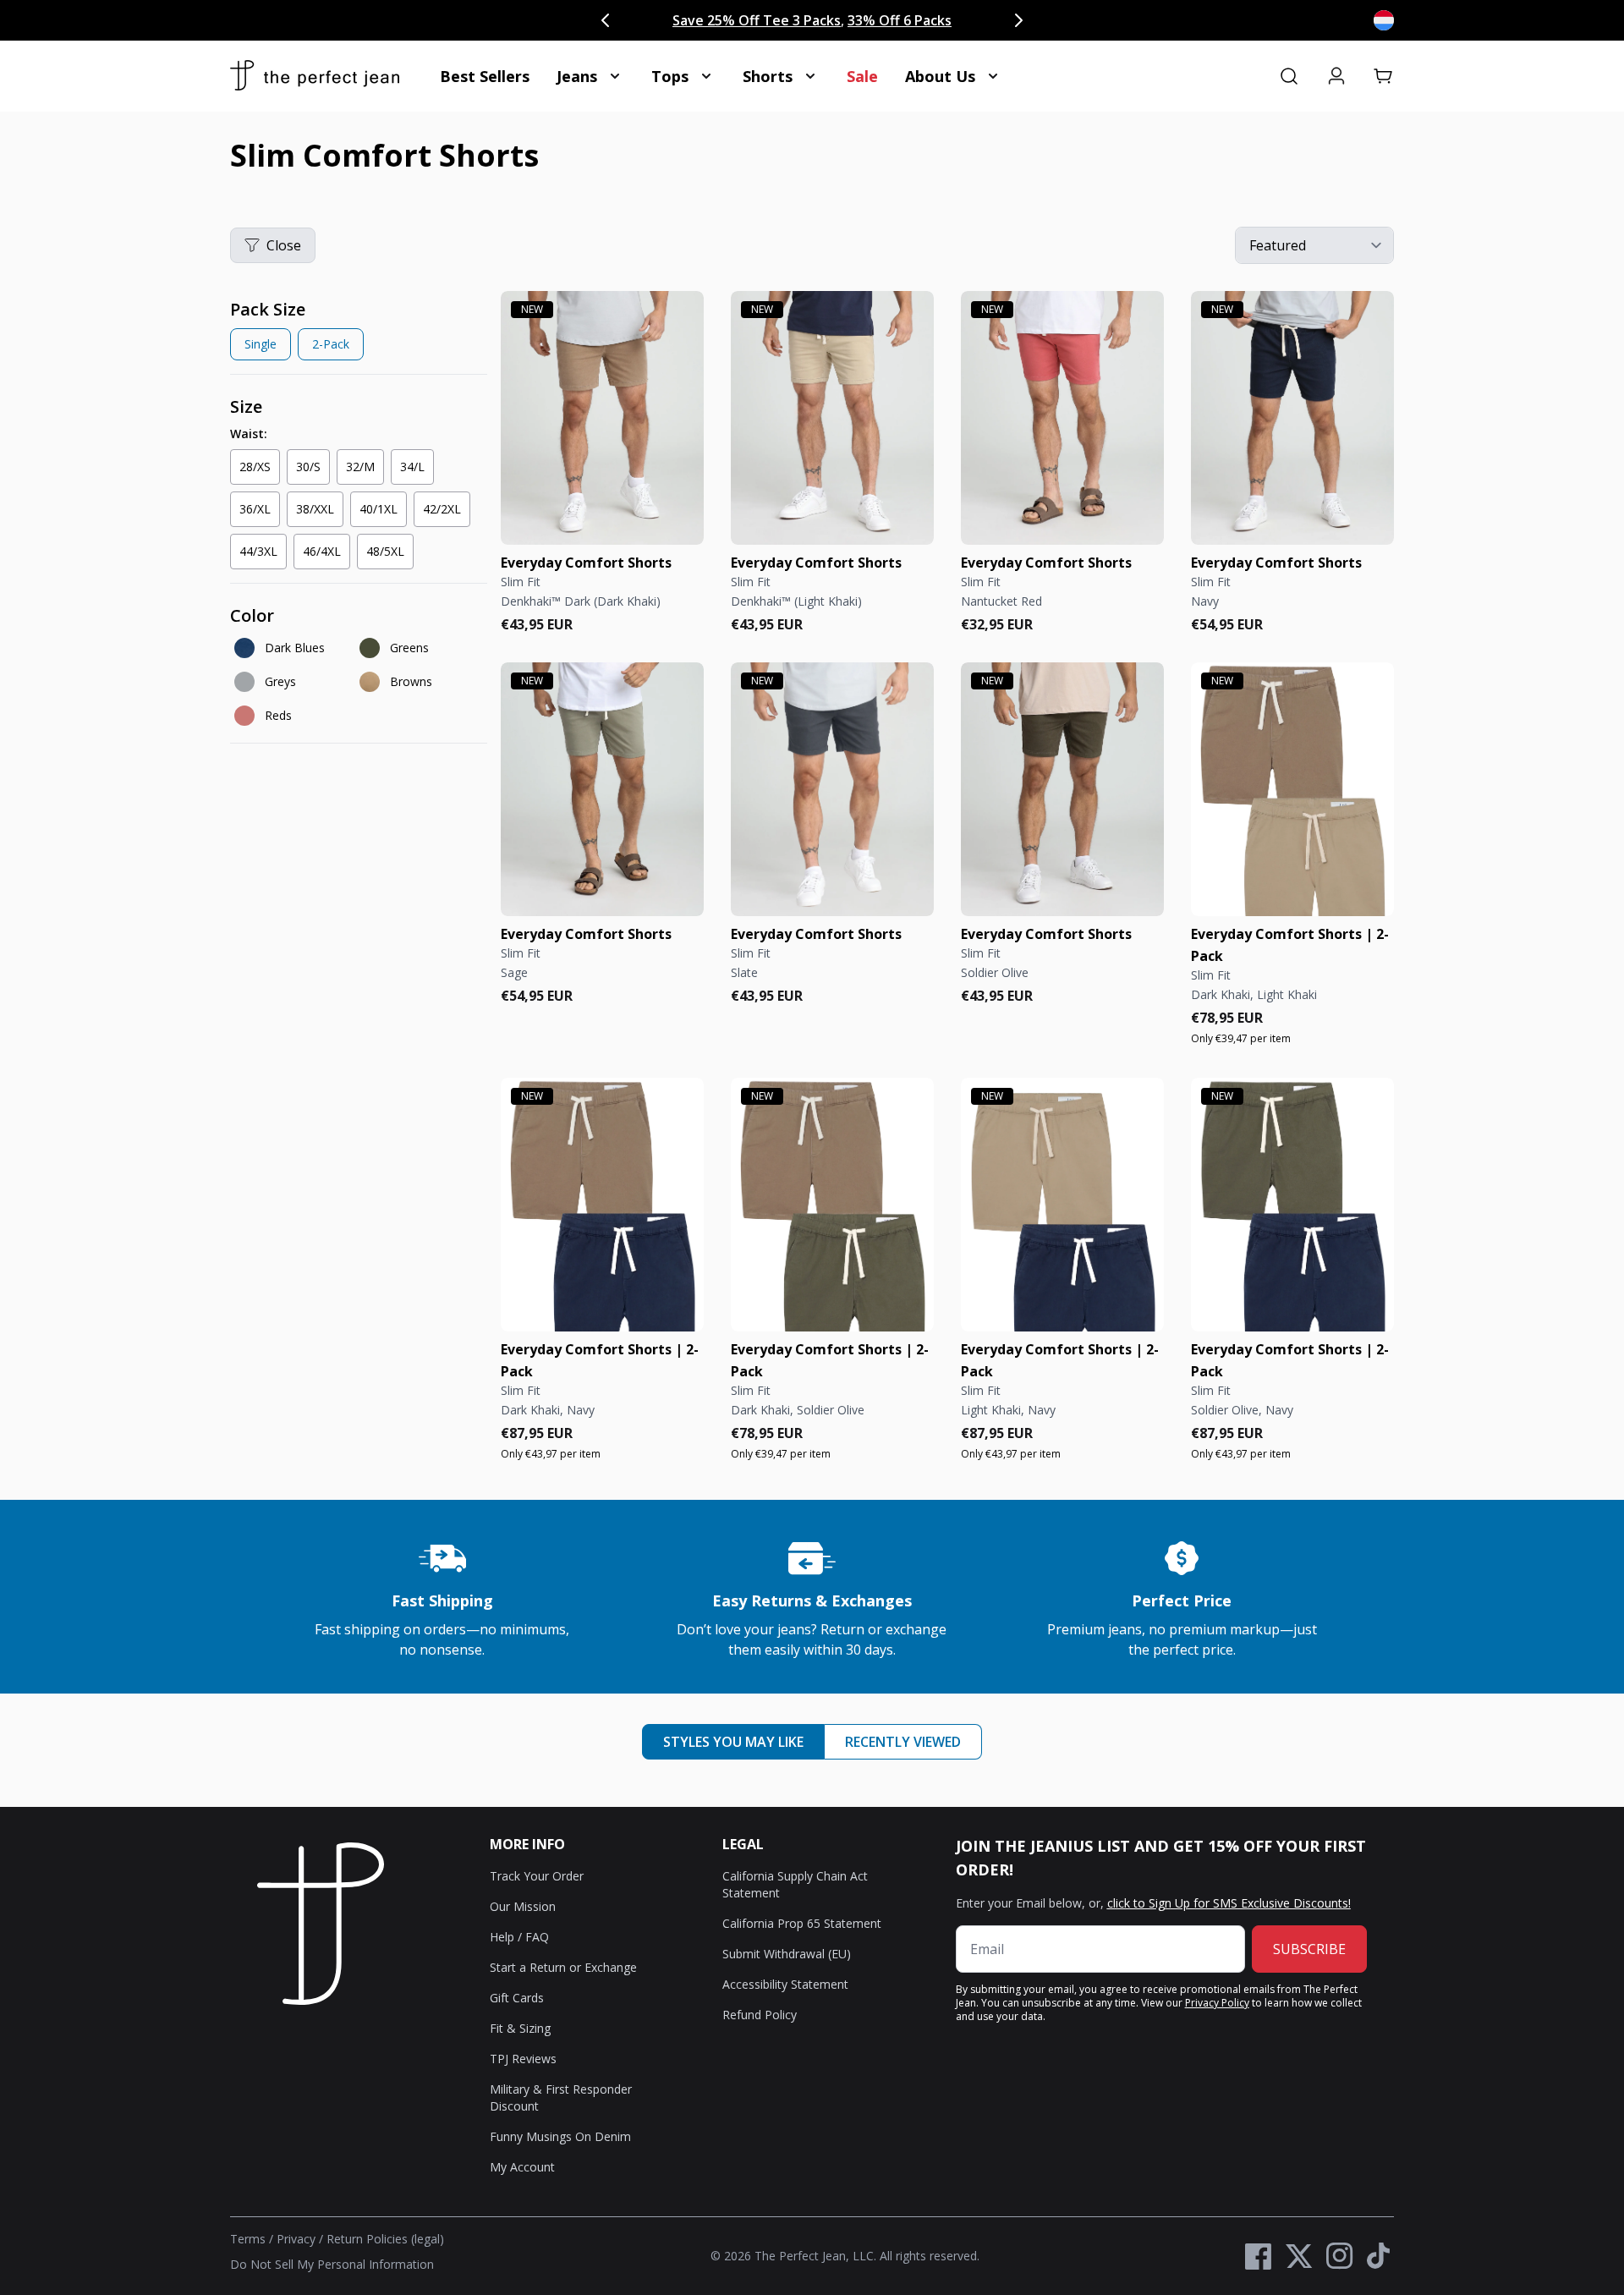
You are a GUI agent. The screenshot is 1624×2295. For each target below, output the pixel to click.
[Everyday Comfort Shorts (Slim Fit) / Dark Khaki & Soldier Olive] (832, 1205)
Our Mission (523, 1906)
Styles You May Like (733, 1742)
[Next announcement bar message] (1018, 20)
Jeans (577, 76)
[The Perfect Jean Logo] (315, 76)
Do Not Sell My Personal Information (332, 2264)
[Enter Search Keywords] (1289, 76)
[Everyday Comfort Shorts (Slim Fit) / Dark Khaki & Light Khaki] (1292, 789)
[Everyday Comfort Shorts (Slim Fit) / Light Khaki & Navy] (1062, 1205)
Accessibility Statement (785, 1984)
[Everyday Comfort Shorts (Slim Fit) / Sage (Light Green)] (602, 789)
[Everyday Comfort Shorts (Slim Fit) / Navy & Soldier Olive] (1292, 1205)
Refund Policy (760, 2015)
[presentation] (359, 333)
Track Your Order (537, 1876)
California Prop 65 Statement (802, 1923)
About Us (940, 76)
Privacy (296, 2239)
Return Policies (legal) (385, 2239)
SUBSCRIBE (1309, 1949)
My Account (522, 2167)
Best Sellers (485, 76)
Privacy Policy (1217, 2003)
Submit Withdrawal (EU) (787, 1954)
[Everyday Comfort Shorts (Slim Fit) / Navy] (1292, 418)
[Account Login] (1336, 76)
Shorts (768, 76)
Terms (248, 2239)
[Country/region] (1384, 20)
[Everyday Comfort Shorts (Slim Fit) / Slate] (832, 789)
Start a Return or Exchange (563, 1967)
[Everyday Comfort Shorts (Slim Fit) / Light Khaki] (832, 418)
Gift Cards (517, 1998)
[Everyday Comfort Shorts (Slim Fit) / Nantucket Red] (1062, 418)
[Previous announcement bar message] (606, 20)
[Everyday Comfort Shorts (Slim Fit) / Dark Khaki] (602, 418)
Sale (862, 76)
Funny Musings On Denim (560, 2136)
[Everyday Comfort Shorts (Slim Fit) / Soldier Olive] (1062, 789)
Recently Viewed (903, 1742)
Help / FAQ (519, 1937)
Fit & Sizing (520, 2028)
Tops (670, 76)
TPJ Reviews (523, 2059)
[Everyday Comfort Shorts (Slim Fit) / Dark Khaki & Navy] (602, 1205)
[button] (1384, 76)
